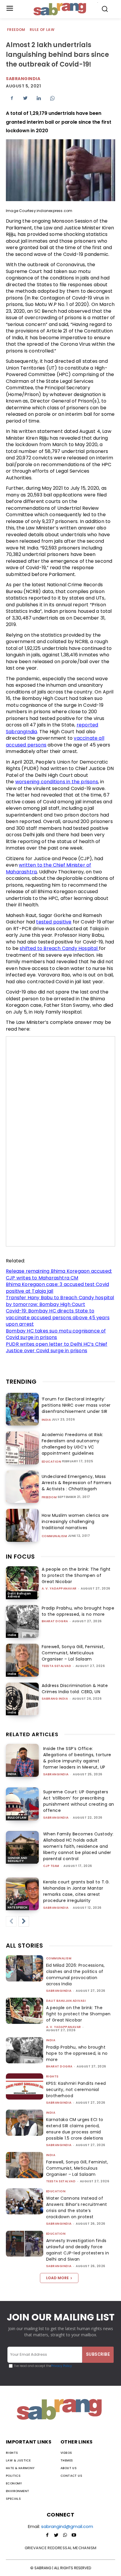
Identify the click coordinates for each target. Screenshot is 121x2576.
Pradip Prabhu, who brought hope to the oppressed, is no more (78, 1611)
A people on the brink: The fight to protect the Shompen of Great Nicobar (76, 1575)
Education (52, 1462)
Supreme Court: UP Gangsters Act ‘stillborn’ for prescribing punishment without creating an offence (79, 1801)
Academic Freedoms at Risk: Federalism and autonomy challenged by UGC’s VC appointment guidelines (73, 1444)
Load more (57, 2278)
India (46, 1420)
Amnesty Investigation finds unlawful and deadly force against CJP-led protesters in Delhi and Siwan (78, 2250)
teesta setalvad (57, 1666)
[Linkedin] (39, 98)
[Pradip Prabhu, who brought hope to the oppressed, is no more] (22, 1622)
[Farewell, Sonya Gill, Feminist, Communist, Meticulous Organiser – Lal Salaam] (22, 1660)
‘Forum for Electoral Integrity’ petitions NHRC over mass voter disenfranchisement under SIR (76, 1405)
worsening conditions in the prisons (57, 782)
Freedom (16, 30)
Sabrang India (55, 1699)
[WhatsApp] (52, 98)
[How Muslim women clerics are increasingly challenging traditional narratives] (22, 1525)
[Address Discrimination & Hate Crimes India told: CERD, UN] (22, 1699)
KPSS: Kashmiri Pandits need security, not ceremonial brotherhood (76, 2090)
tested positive (54, 922)
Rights (52, 2076)
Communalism (54, 1536)
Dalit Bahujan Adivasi (19, 1595)
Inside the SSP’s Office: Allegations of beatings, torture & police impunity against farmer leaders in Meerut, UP (77, 1758)
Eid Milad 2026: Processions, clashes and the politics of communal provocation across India (75, 1975)
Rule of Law (42, 30)
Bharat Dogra (55, 1621)
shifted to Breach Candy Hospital (59, 948)
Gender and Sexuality (17, 1859)
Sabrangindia (23, 79)
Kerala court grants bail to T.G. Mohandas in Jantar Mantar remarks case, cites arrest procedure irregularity (77, 1891)
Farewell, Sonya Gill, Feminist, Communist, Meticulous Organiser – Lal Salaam (73, 1653)
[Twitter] (25, 98)
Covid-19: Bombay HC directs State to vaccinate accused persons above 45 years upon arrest (58, 1317)
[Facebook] (12, 98)
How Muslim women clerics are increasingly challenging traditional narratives (75, 1522)
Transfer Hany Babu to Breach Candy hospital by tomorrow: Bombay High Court (60, 1301)
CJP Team (51, 1866)
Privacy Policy (62, 2366)
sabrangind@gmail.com (67, 2526)
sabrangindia (56, 1774)
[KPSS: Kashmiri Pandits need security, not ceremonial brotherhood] (25, 2086)
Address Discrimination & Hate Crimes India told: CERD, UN (75, 1689)
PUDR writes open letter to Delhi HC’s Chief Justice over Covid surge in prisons (57, 1347)
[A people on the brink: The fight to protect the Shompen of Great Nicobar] (22, 1583)
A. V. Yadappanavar (59, 1589)
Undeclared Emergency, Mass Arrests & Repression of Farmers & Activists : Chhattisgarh (77, 1483)
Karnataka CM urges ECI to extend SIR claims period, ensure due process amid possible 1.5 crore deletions (75, 2129)
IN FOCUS (20, 1557)
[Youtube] (74, 2535)
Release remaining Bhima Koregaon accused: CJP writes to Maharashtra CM (59, 1274)
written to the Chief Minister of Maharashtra (48, 868)
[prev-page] (11, 1921)
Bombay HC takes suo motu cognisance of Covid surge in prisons (56, 1334)
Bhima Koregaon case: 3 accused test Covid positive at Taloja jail (57, 1288)
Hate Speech (17, 1907)
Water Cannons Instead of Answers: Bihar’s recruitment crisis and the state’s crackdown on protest (77, 2207)
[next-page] (24, 1921)
